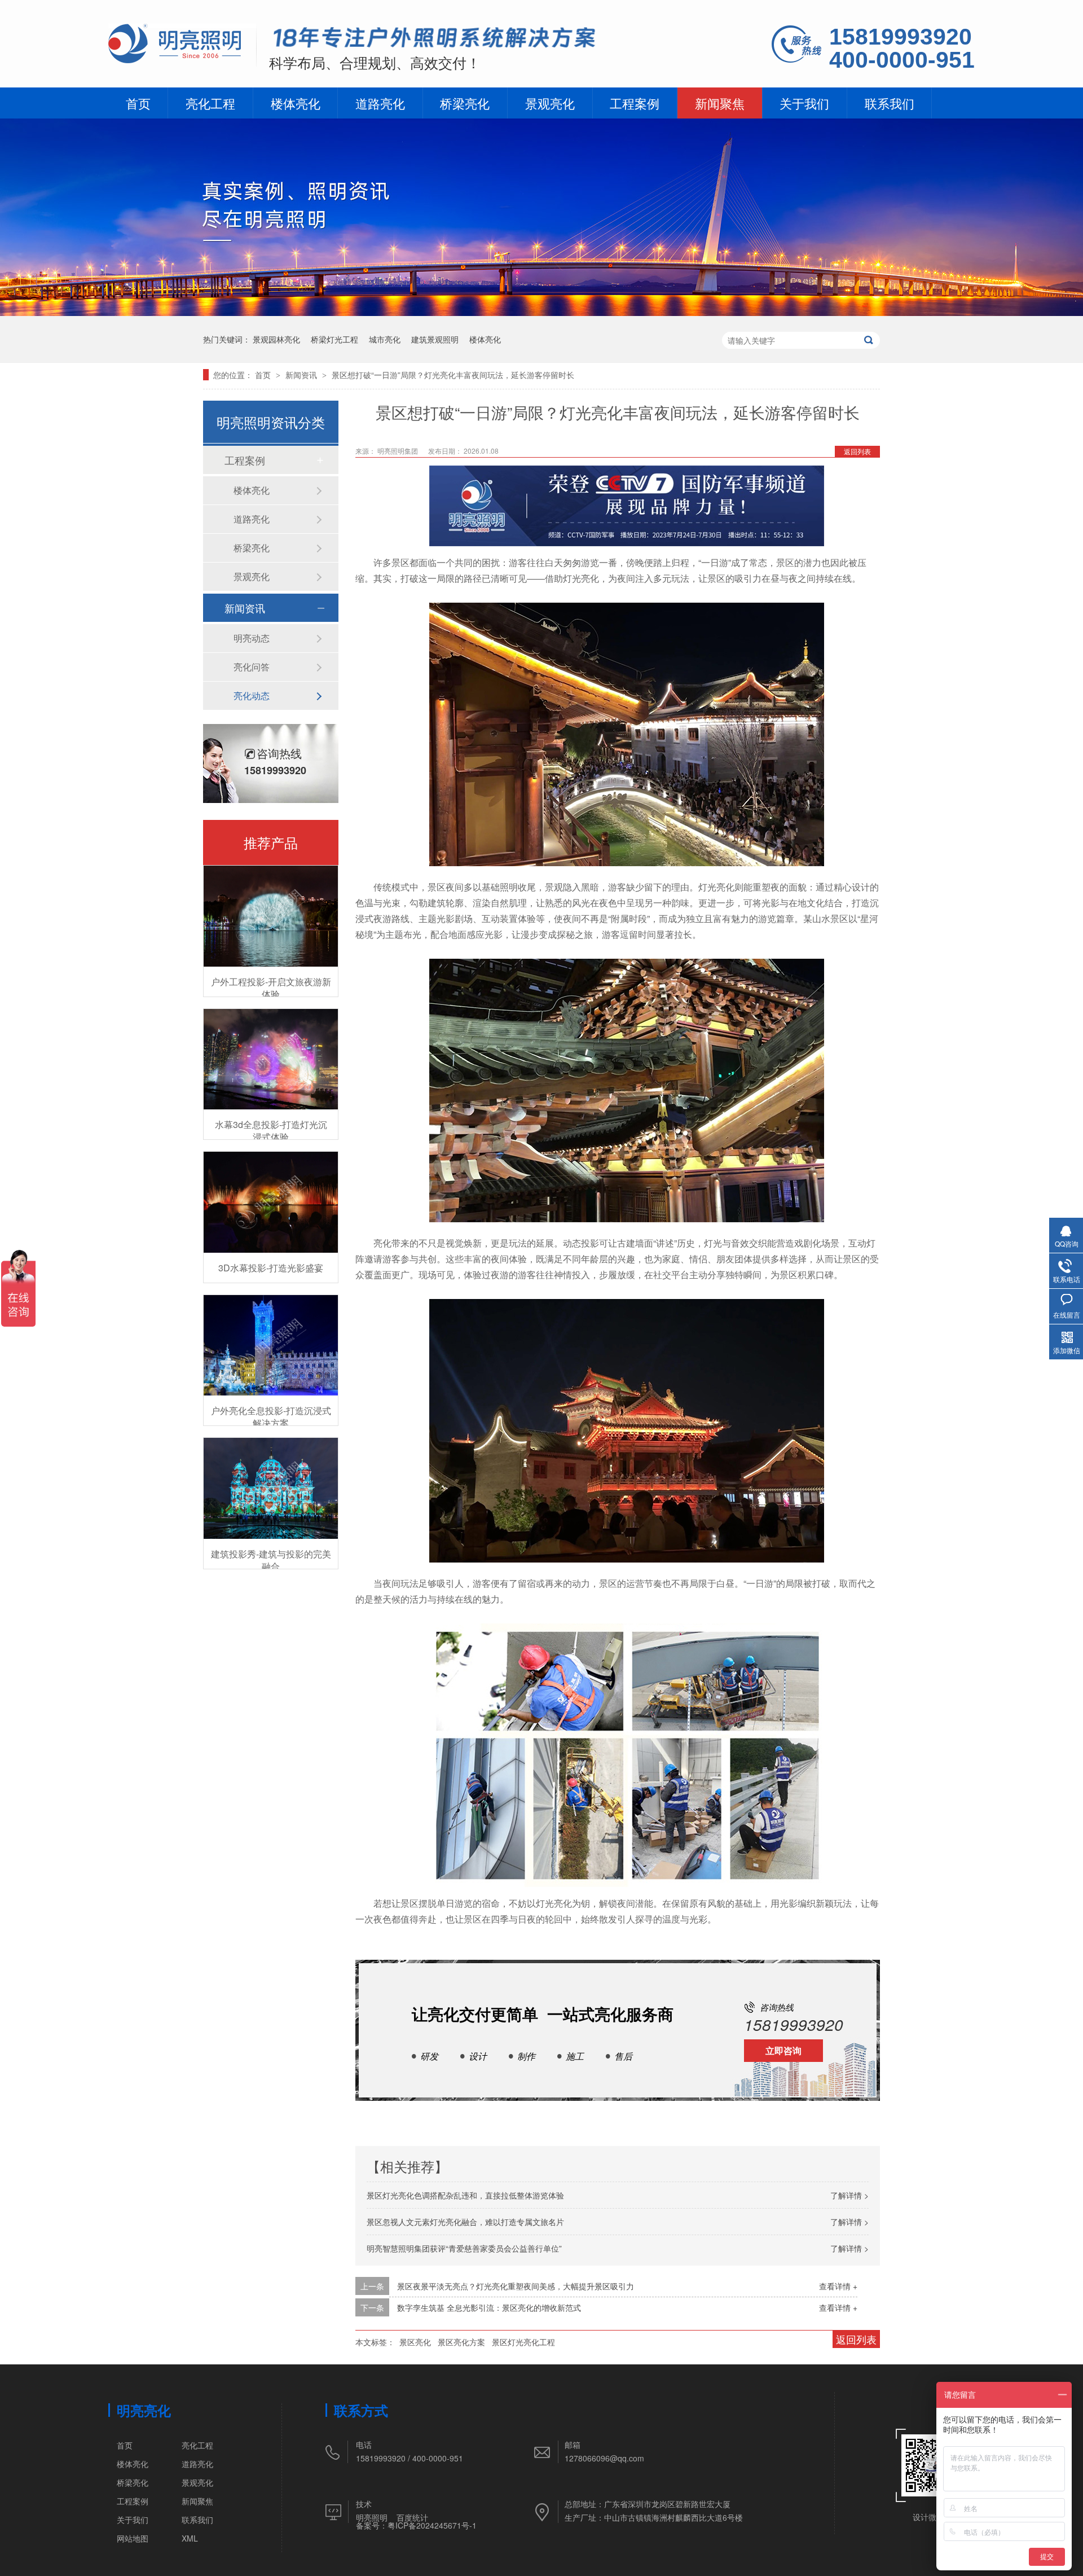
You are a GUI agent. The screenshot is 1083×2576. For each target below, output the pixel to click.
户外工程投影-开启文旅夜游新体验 (271, 988)
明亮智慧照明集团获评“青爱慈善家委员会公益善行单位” (464, 2248)
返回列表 (857, 451)
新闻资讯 (302, 375)
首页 (138, 103)
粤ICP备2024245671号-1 (432, 2525)
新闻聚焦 (720, 103)
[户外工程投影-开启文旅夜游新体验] (271, 916)
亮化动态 (252, 695)
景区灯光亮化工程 (523, 2342)
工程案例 (635, 103)
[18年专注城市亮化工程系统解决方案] (435, 40)
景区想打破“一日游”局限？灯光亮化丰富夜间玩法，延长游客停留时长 (453, 375)
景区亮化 (415, 2342)
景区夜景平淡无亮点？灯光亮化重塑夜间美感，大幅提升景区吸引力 (516, 2286)
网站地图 (133, 2538)
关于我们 (804, 103)
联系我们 (890, 103)
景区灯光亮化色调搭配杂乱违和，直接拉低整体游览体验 (465, 2195)
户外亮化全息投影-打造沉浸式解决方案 (271, 1417)
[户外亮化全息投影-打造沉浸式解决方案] (271, 1346)
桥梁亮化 (465, 103)
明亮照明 (372, 2517)
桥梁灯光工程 (334, 339)
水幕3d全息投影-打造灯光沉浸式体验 (271, 1131)
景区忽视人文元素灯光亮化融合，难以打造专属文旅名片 (465, 2222)
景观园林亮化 (276, 339)
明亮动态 (252, 638)
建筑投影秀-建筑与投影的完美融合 (271, 1560)
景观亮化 (550, 103)
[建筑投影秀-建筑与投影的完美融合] (271, 1488)
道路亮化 (380, 103)
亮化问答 (252, 667)
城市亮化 (385, 339)
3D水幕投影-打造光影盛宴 (271, 1268)
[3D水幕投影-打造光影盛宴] (271, 1202)
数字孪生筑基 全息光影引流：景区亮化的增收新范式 (489, 2307)
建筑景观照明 (435, 339)
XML (190, 2538)
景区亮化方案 (461, 2342)
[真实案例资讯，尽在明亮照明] (541, 312)
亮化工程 (210, 103)
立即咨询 (783, 2050)
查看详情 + (838, 2286)
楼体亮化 (296, 103)
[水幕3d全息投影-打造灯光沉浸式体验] (271, 1059)
